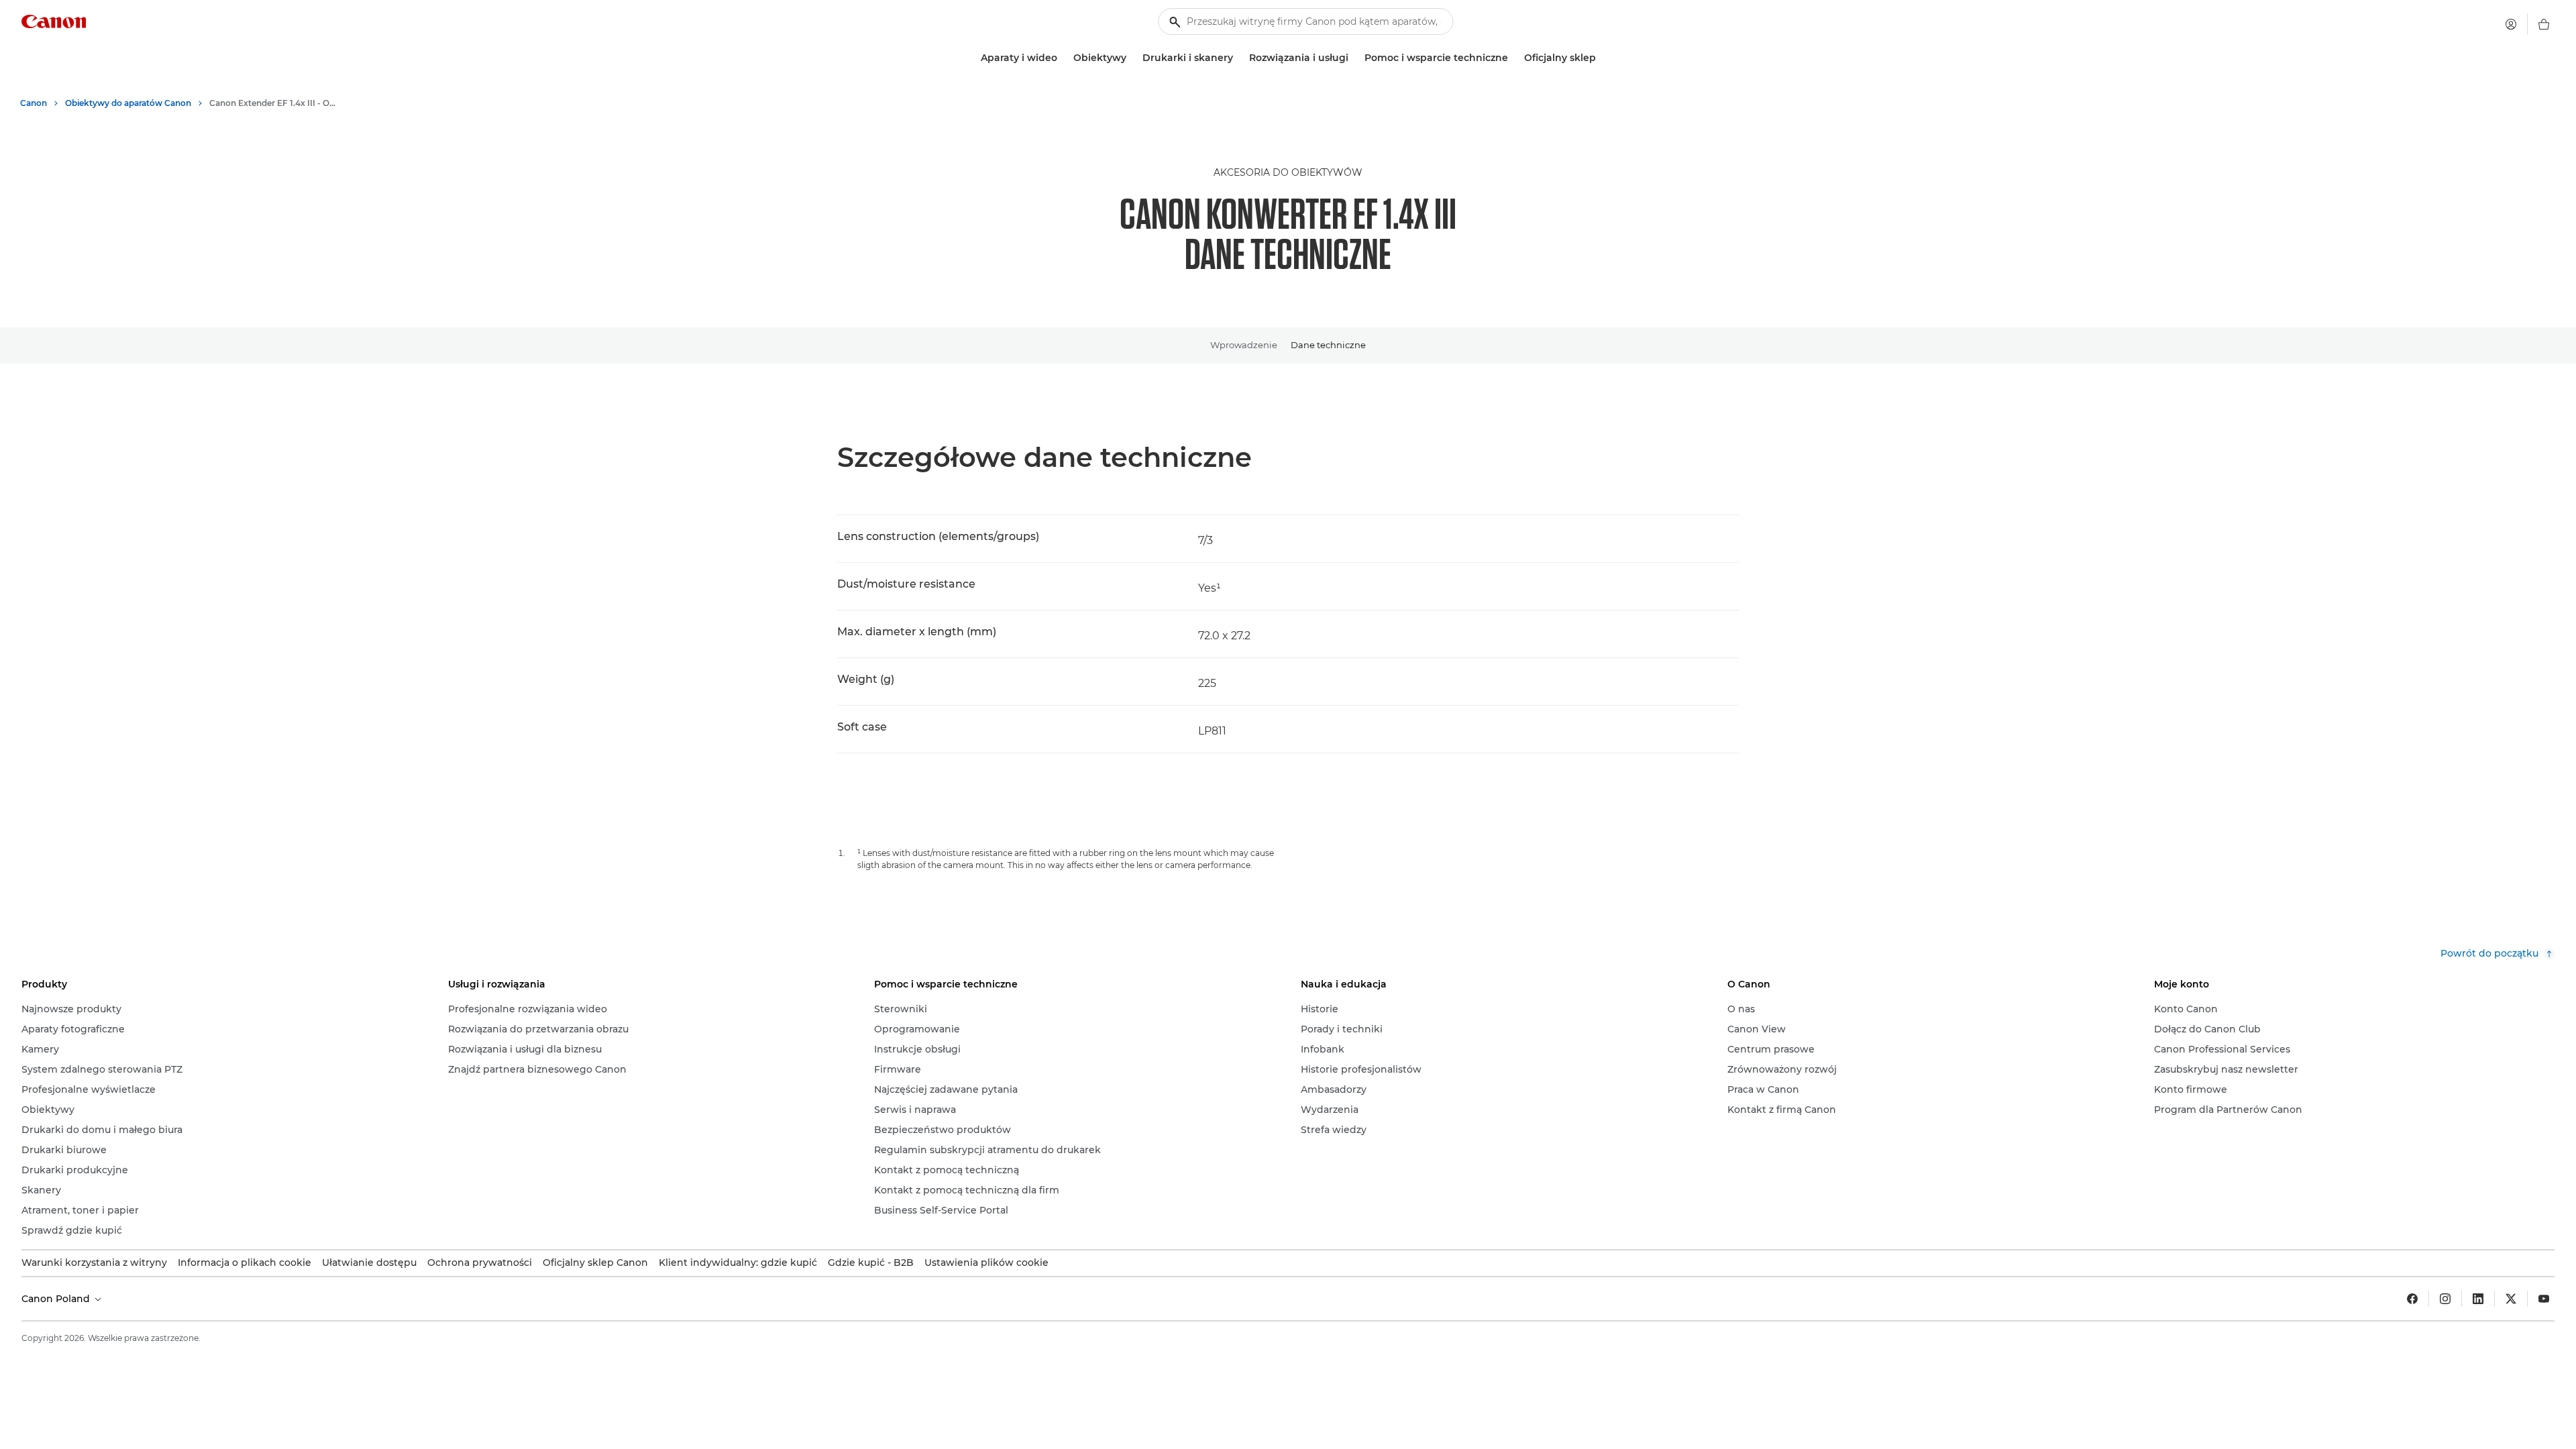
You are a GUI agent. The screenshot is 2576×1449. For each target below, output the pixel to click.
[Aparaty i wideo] (1063, 58)
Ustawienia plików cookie (986, 1263)
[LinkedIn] (2478, 1299)
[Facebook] (2412, 1299)
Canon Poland (57, 1299)
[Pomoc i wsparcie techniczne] (1513, 58)
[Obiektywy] (1132, 58)
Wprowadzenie (1244, 345)
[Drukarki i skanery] (1238, 58)
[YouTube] (2544, 1299)
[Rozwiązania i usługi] (1354, 58)
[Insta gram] (2445, 1299)
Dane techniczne (1328, 345)
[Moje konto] (2511, 24)
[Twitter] (2511, 1299)
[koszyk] (2544, 24)
